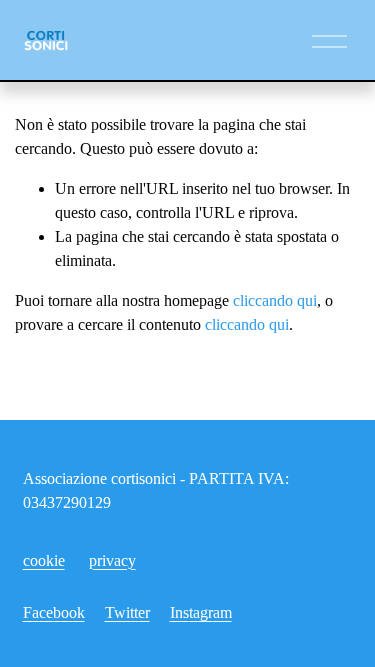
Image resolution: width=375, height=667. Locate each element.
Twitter (127, 612)
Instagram (201, 612)
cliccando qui (275, 300)
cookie (44, 560)
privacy (112, 560)
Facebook (54, 612)
